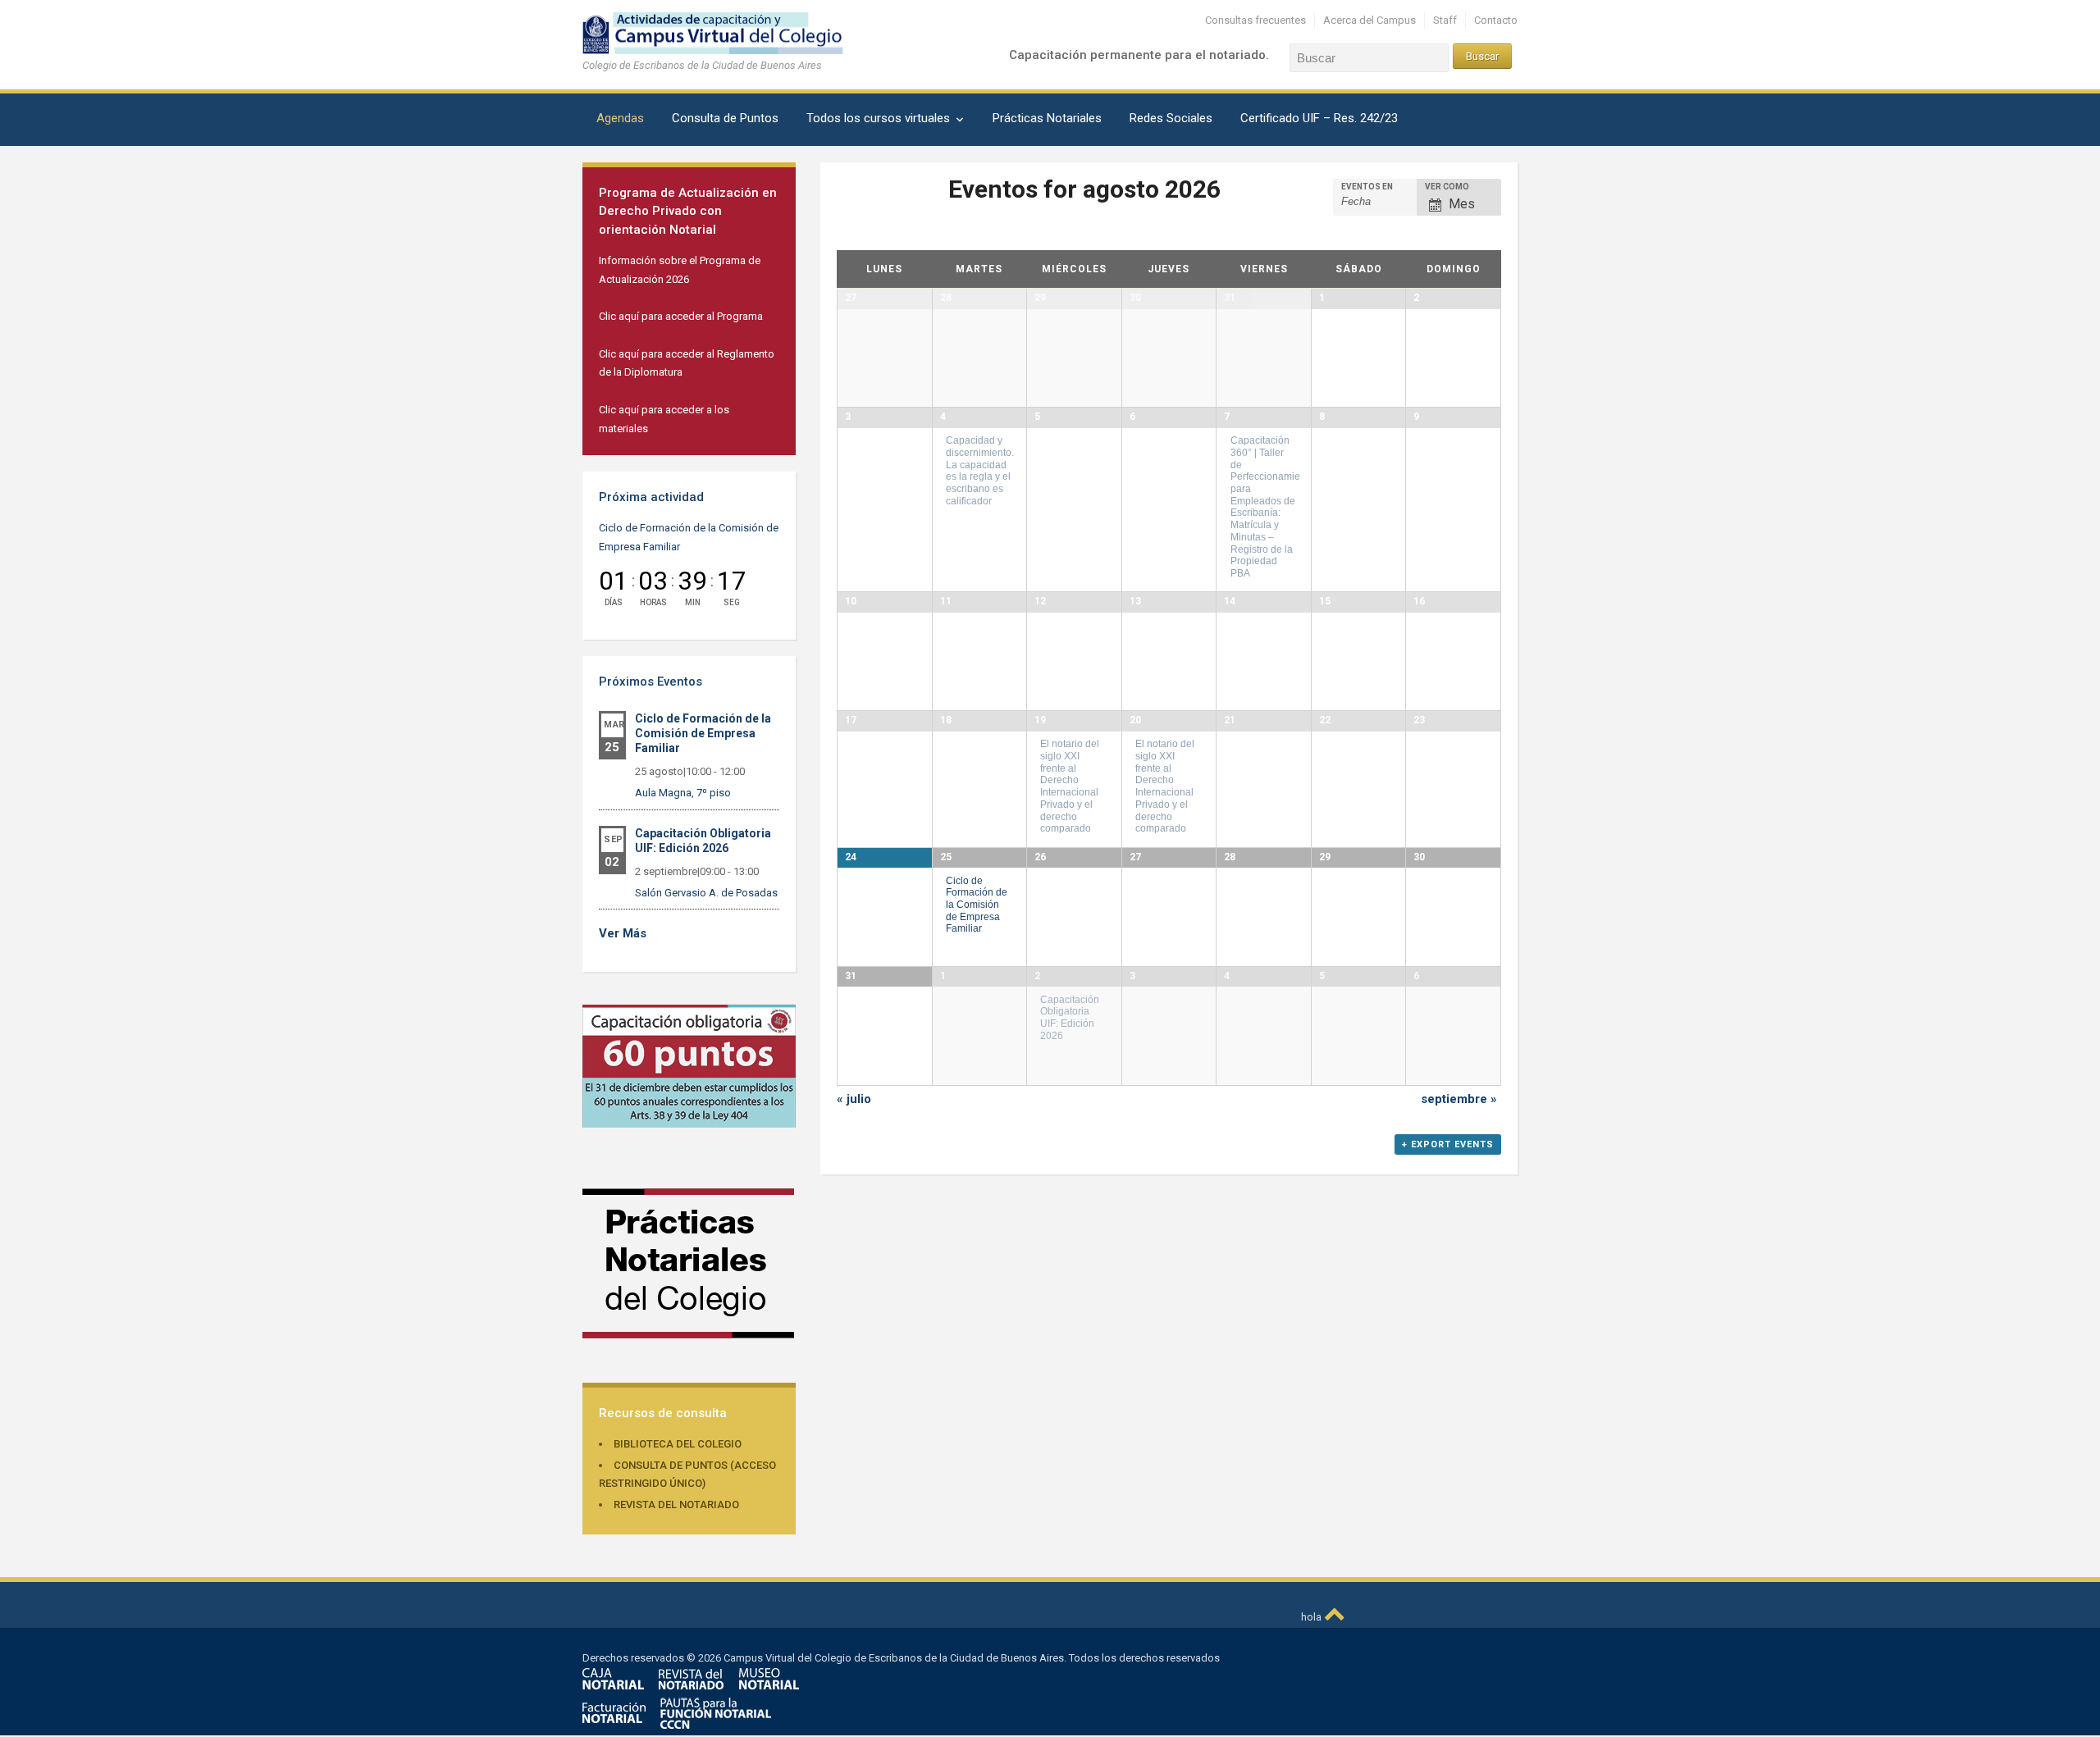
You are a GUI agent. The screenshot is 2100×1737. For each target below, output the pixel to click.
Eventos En (1367, 187)
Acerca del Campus (1370, 20)
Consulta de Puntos (725, 118)
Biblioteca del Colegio (678, 1444)
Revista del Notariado (676, 1504)
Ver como (1447, 187)
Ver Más (623, 933)
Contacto (1496, 20)
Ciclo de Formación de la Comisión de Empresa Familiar (703, 733)
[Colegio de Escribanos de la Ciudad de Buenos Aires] (726, 32)
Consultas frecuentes (1255, 20)
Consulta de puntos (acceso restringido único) (687, 1475)
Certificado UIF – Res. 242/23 (1319, 118)
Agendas (620, 118)
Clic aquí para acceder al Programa (681, 316)
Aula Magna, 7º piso (683, 793)
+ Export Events (1448, 1144)
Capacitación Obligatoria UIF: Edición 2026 (1070, 1017)
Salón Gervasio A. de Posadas (706, 893)
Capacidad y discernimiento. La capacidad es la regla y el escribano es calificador (980, 470)
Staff (1445, 20)
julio (854, 1099)
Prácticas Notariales (1047, 118)
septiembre (1459, 1099)
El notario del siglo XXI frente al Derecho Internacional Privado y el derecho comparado (1070, 786)
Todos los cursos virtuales (878, 118)
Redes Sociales (1171, 118)
